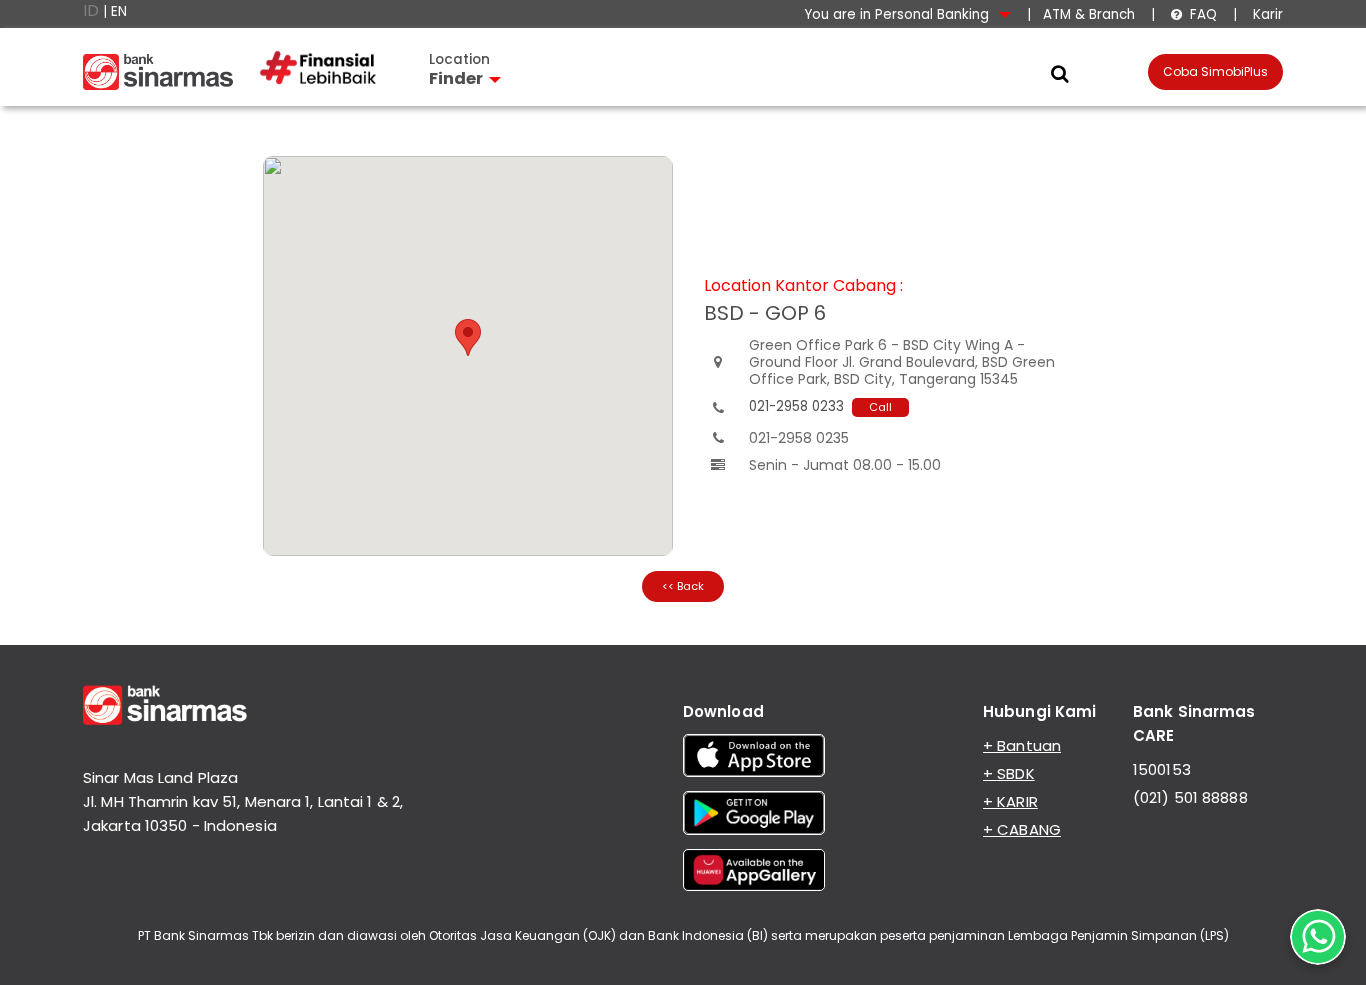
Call (880, 407)
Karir (1266, 14)
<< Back (683, 586)
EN (119, 11)
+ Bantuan (1022, 745)
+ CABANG (1022, 829)
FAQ (1194, 14)
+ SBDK (1009, 773)
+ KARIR (1010, 801)
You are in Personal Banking (899, 14)
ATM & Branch (1089, 14)
